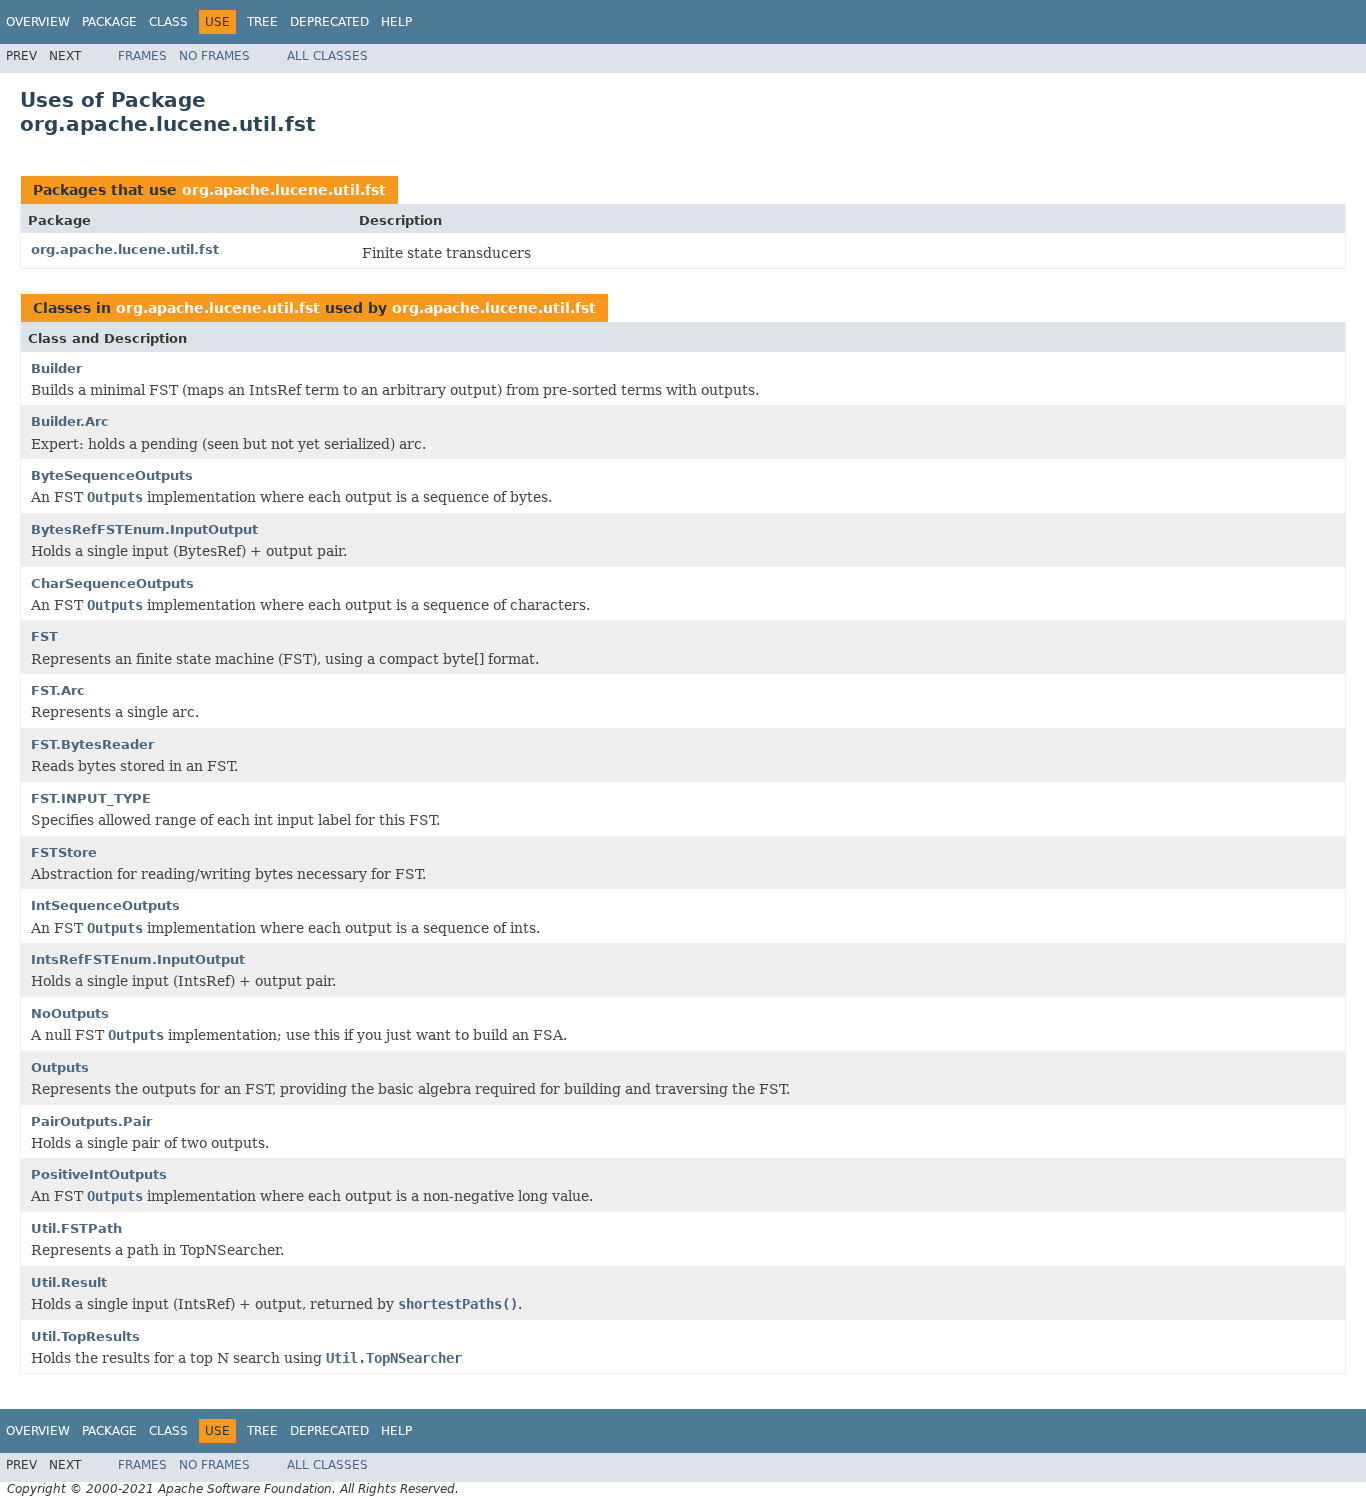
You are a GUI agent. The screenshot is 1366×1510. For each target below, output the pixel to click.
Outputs (60, 1067)
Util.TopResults (85, 1336)
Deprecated (329, 22)
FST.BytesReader (92, 744)
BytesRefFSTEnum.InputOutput (144, 529)
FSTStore (64, 852)
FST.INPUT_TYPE (91, 798)
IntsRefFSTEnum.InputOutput (138, 959)
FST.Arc (58, 690)
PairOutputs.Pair (91, 1121)
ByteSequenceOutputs (112, 475)
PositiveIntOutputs (99, 1174)
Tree (262, 22)
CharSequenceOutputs (112, 583)
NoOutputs (70, 1013)
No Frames (214, 56)
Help (396, 22)
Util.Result (69, 1282)
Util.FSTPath (76, 1228)
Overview (38, 22)
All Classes (327, 56)
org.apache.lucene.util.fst (284, 190)
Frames (142, 56)
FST (44, 636)
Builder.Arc (70, 421)
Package (109, 22)
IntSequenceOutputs (105, 905)
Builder (56, 368)
